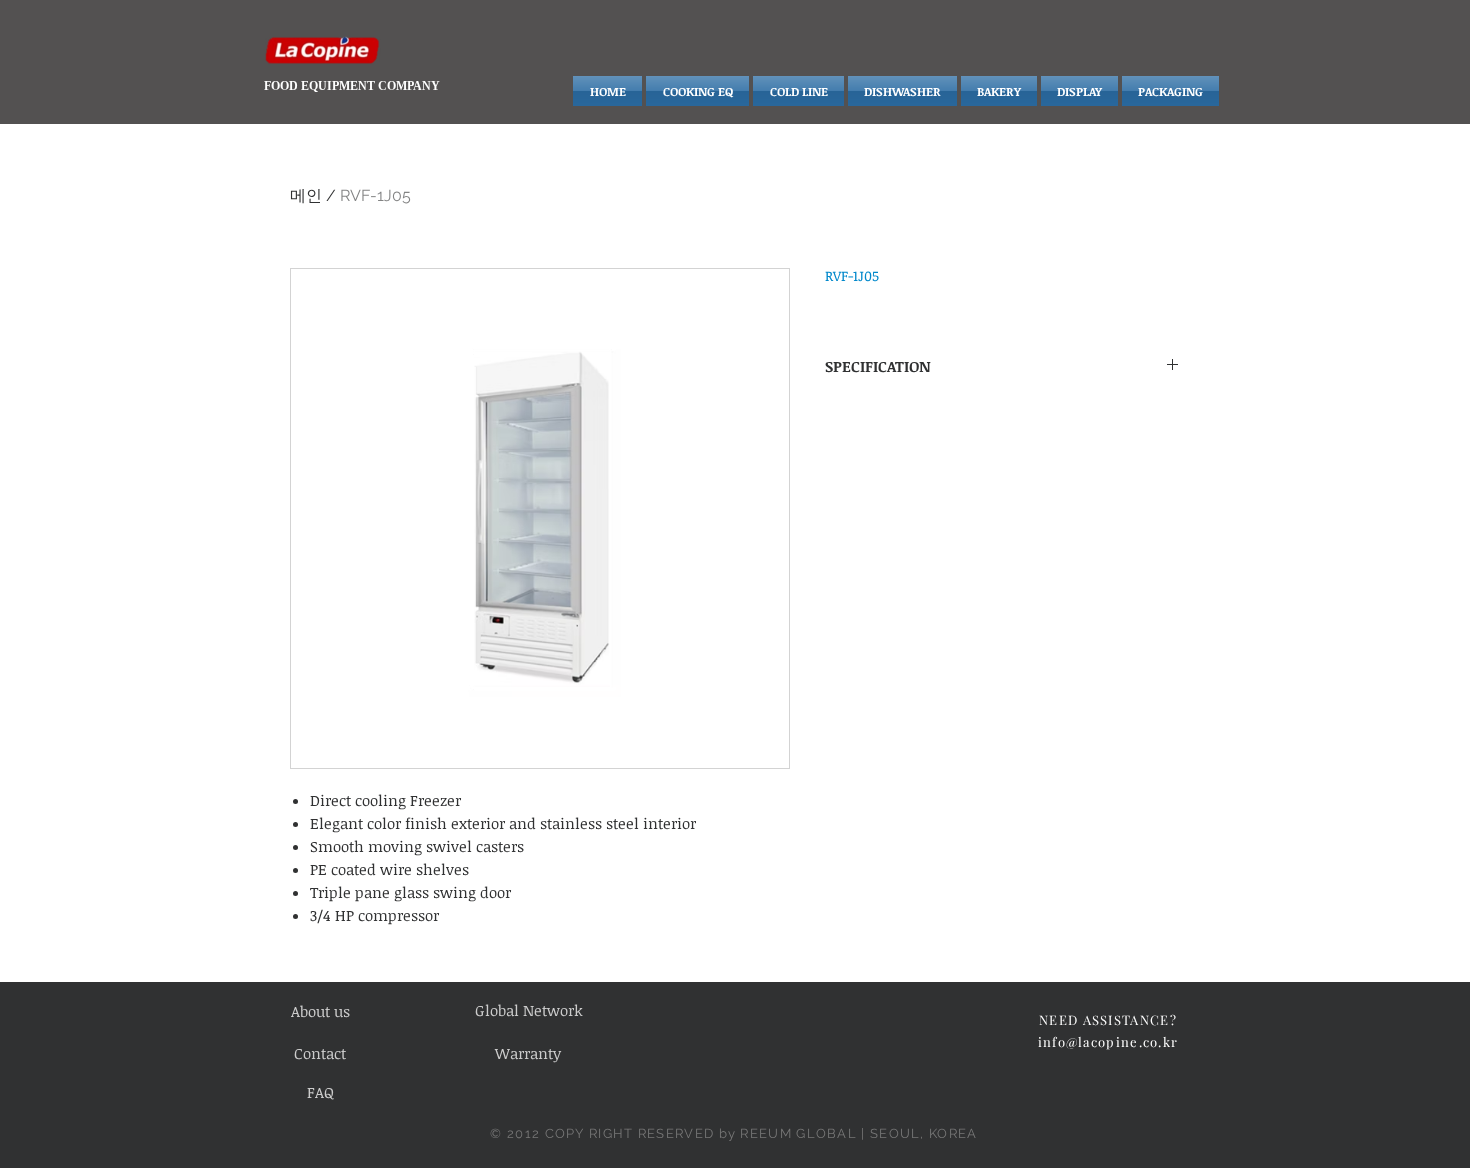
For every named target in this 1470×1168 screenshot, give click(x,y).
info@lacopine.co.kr (1108, 1041)
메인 (306, 195)
